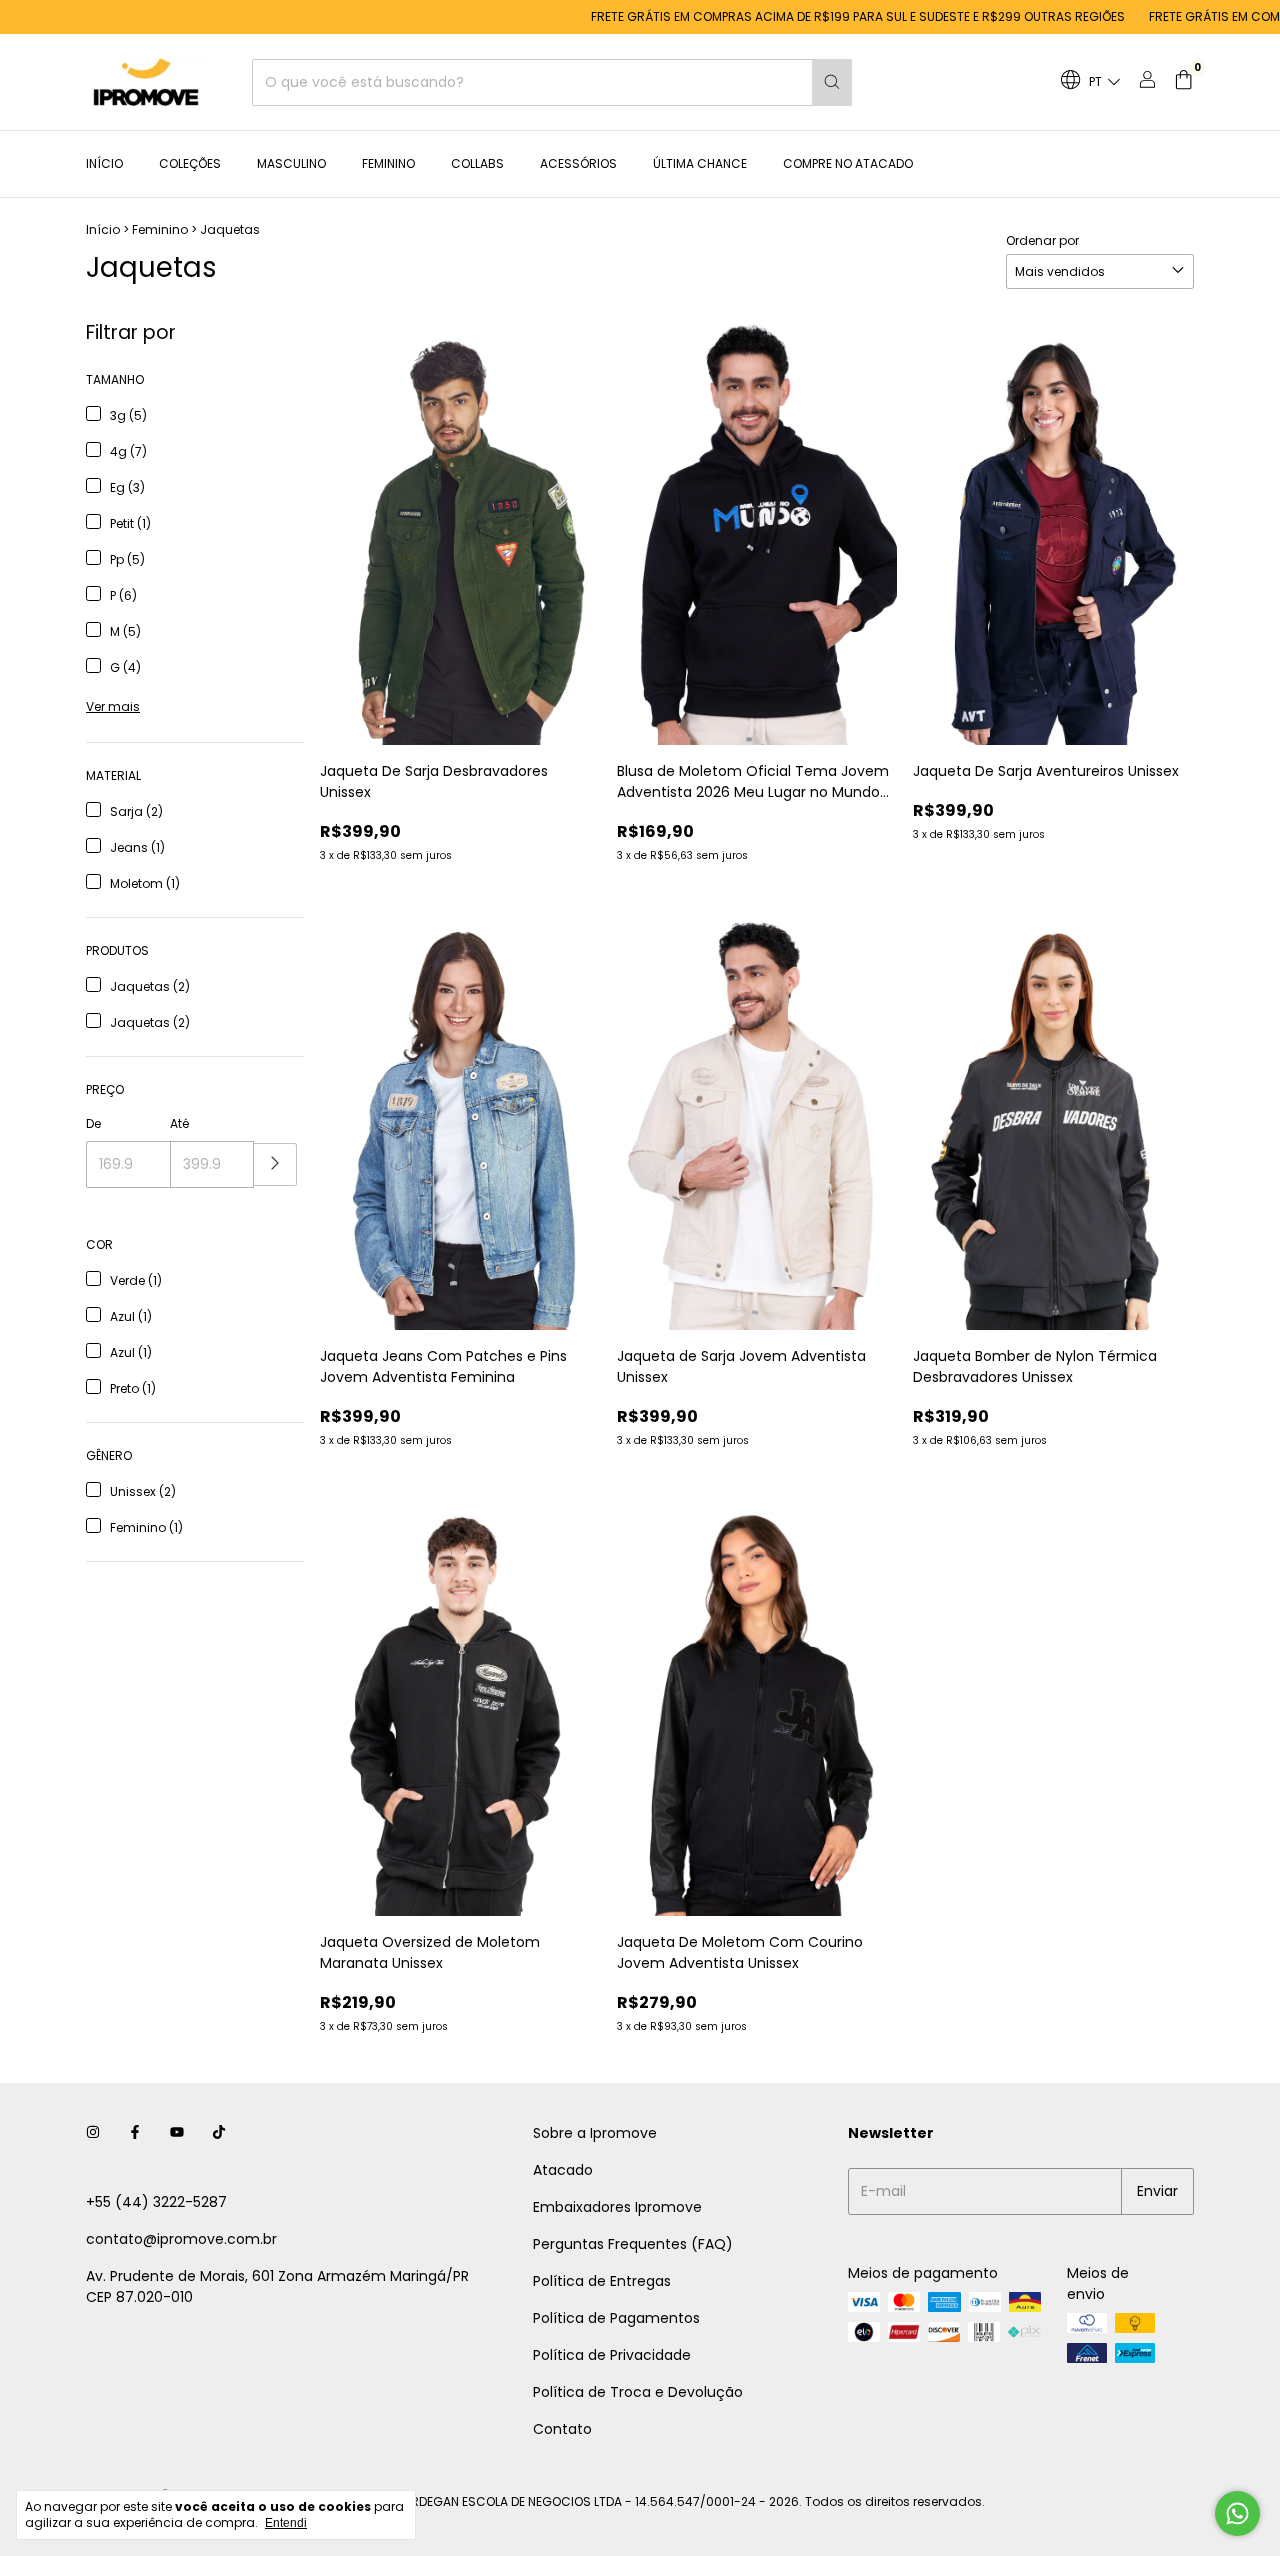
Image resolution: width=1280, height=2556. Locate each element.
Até (179, 1123)
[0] (1183, 82)
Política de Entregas (602, 2281)
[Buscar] (832, 82)
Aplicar (275, 1164)
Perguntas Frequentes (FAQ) (633, 2244)
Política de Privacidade (612, 2355)
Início (104, 163)
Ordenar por (1042, 240)
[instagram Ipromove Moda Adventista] (93, 2133)
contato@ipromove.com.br (181, 2239)
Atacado (563, 2170)
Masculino (291, 163)
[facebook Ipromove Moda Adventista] (135, 2133)
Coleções (190, 163)
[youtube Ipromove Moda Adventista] (177, 2133)
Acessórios (578, 163)
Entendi (286, 2523)
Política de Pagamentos (616, 2318)
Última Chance (700, 163)
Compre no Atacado (848, 163)
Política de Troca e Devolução (638, 2392)
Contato (562, 2429)
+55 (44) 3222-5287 (156, 2202)
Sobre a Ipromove (595, 2133)
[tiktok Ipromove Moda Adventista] (219, 2133)
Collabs (477, 163)
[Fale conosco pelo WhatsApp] (1237, 2513)
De (93, 1123)
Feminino (388, 163)
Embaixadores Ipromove (617, 2207)
